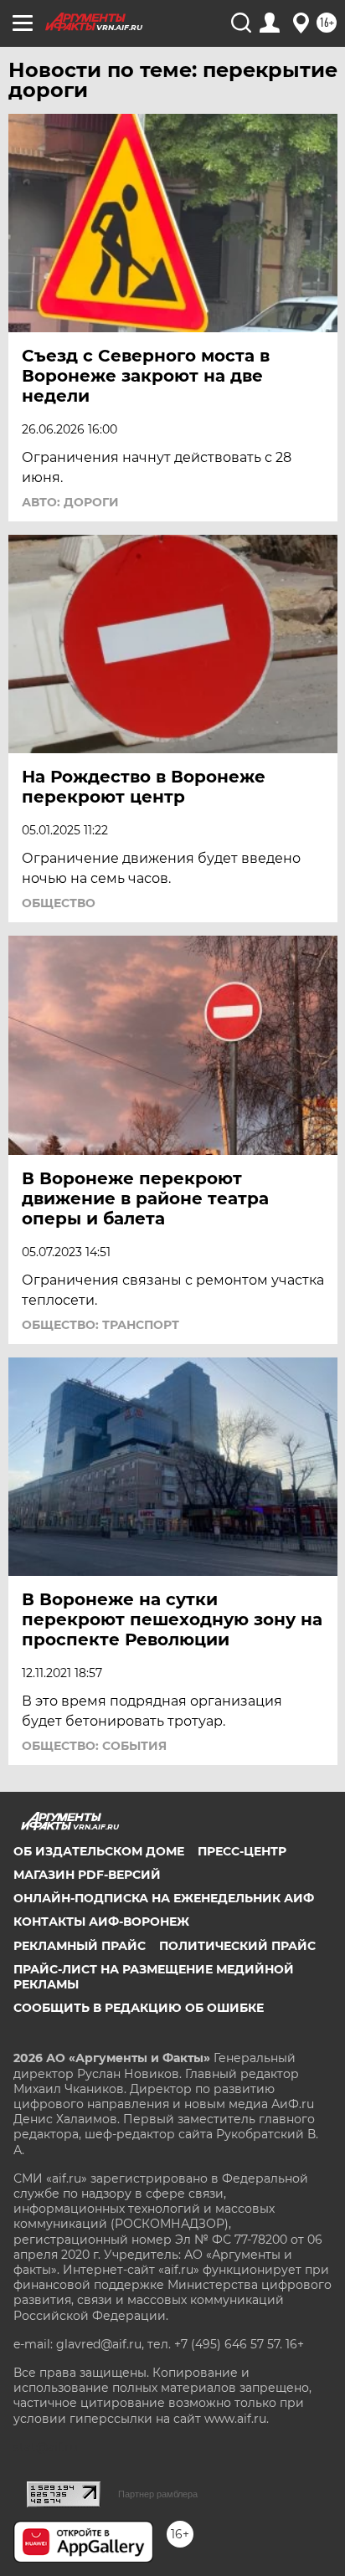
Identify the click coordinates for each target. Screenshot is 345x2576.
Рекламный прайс (80, 1946)
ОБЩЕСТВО (59, 903)
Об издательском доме (99, 1851)
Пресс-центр (242, 1851)
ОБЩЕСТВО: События (94, 1746)
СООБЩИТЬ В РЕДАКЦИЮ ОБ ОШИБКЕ (139, 2008)
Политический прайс (237, 1946)
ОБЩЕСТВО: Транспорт (100, 1325)
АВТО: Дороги (70, 502)
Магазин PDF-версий (87, 1875)
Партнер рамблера (158, 2494)
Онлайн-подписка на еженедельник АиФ (164, 1898)
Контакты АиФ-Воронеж (101, 1922)
